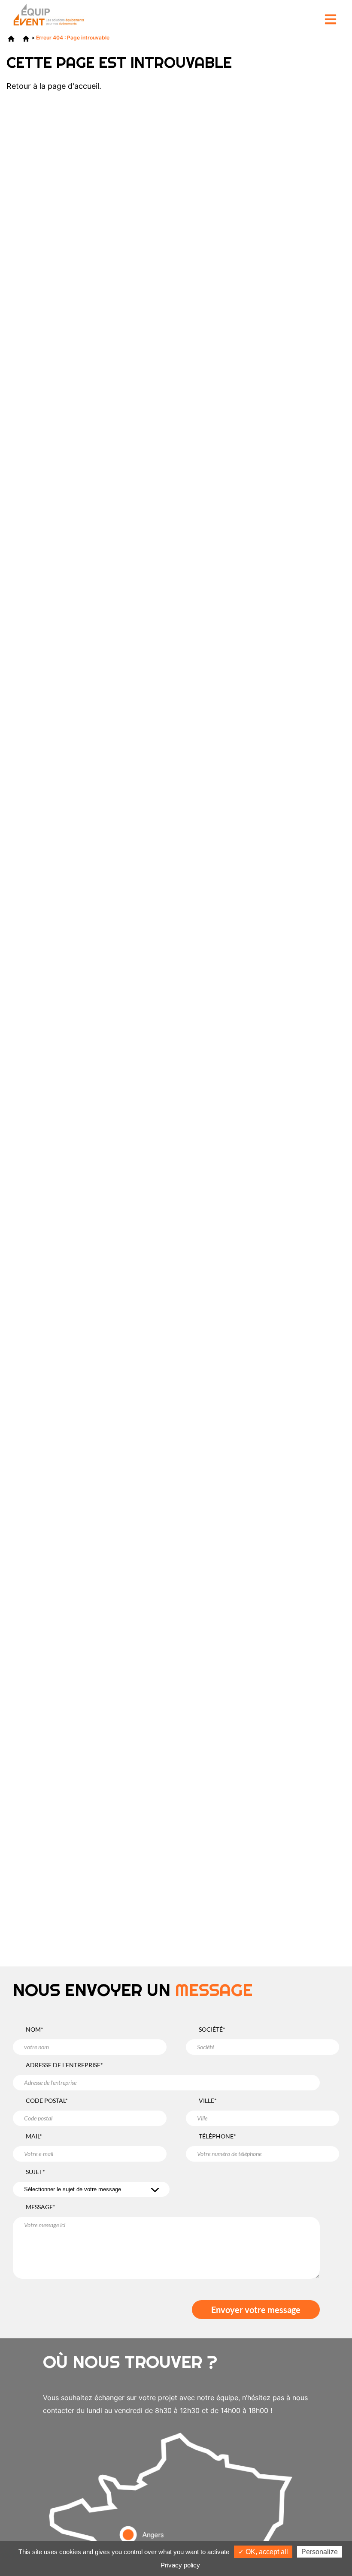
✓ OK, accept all (263, 2552)
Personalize (320, 2552)
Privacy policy (180, 2565)
